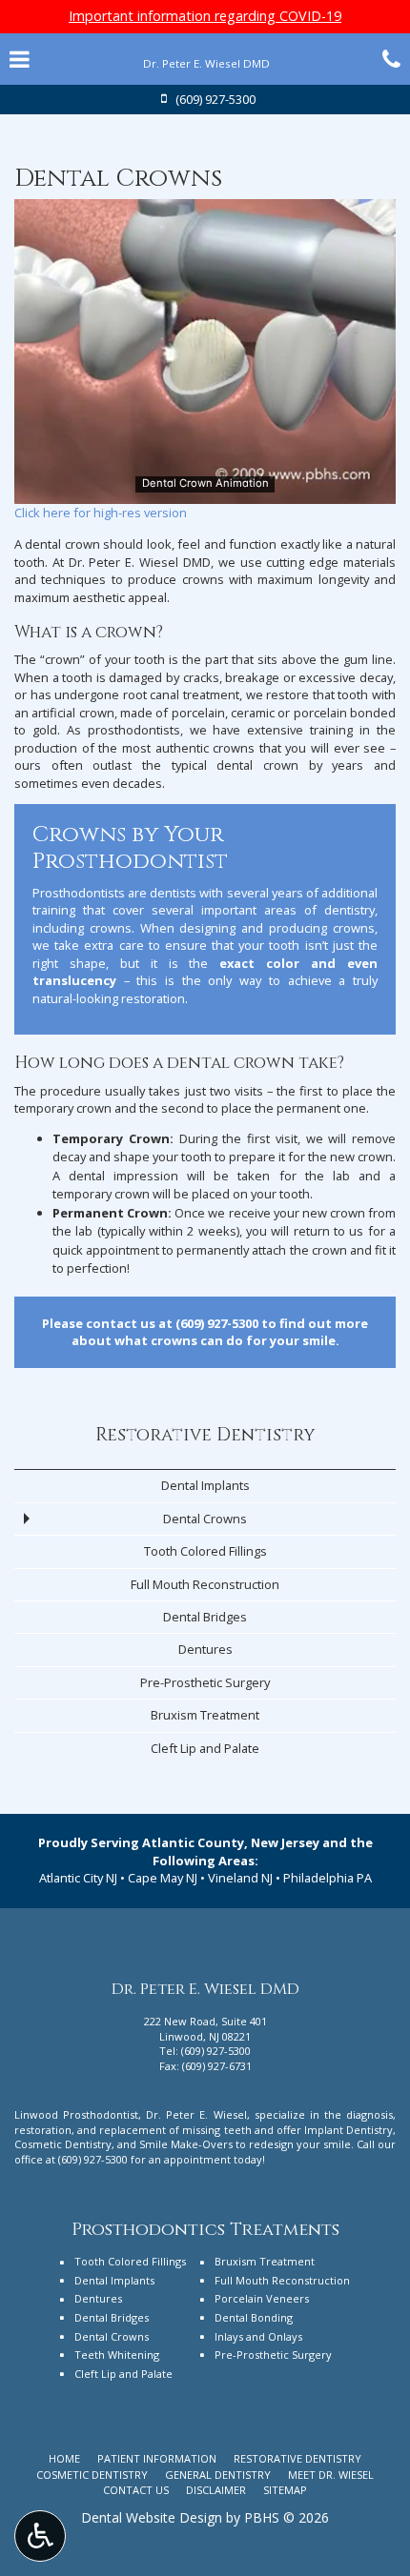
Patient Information (157, 2458)
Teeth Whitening (117, 2355)
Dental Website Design (152, 2517)
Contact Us (136, 2490)
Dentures (205, 1649)
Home (64, 2458)
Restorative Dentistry (205, 1435)
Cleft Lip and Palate (205, 1748)
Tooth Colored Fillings (205, 1551)
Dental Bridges (205, 1617)
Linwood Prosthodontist (76, 2114)
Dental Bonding (254, 2317)
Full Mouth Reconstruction (205, 1584)
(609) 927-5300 (217, 1323)
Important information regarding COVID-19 (205, 16)
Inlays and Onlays (258, 2336)
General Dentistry (218, 2475)
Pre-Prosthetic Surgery (205, 1682)
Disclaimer (216, 2490)
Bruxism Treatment (205, 1715)
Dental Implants (205, 1485)
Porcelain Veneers (262, 2298)
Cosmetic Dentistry (92, 2475)
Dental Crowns (205, 1519)
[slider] (205, 489)
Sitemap (285, 2490)
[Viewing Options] (40, 2536)
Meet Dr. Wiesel (331, 2475)
